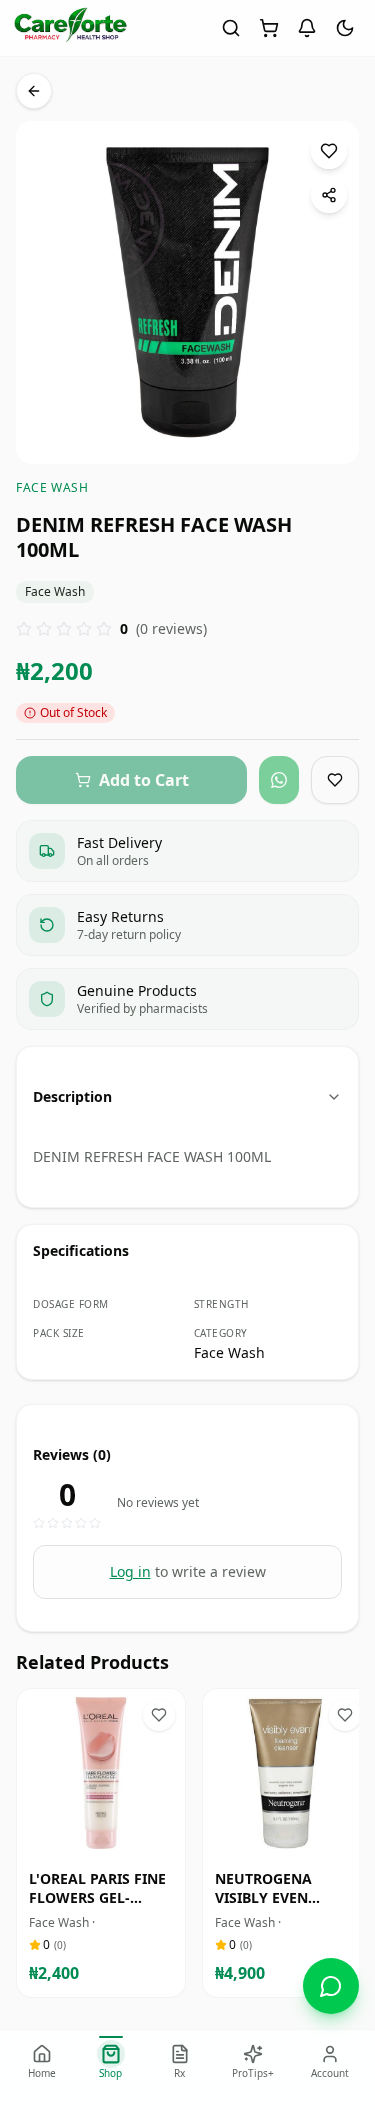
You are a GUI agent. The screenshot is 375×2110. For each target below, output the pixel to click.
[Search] (231, 28)
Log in (130, 1571)
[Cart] (269, 28)
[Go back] (34, 91)
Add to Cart (115, 1838)
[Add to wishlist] (329, 151)
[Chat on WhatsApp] (331, 1986)
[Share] (329, 195)
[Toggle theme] (345, 28)
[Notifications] (307, 28)
